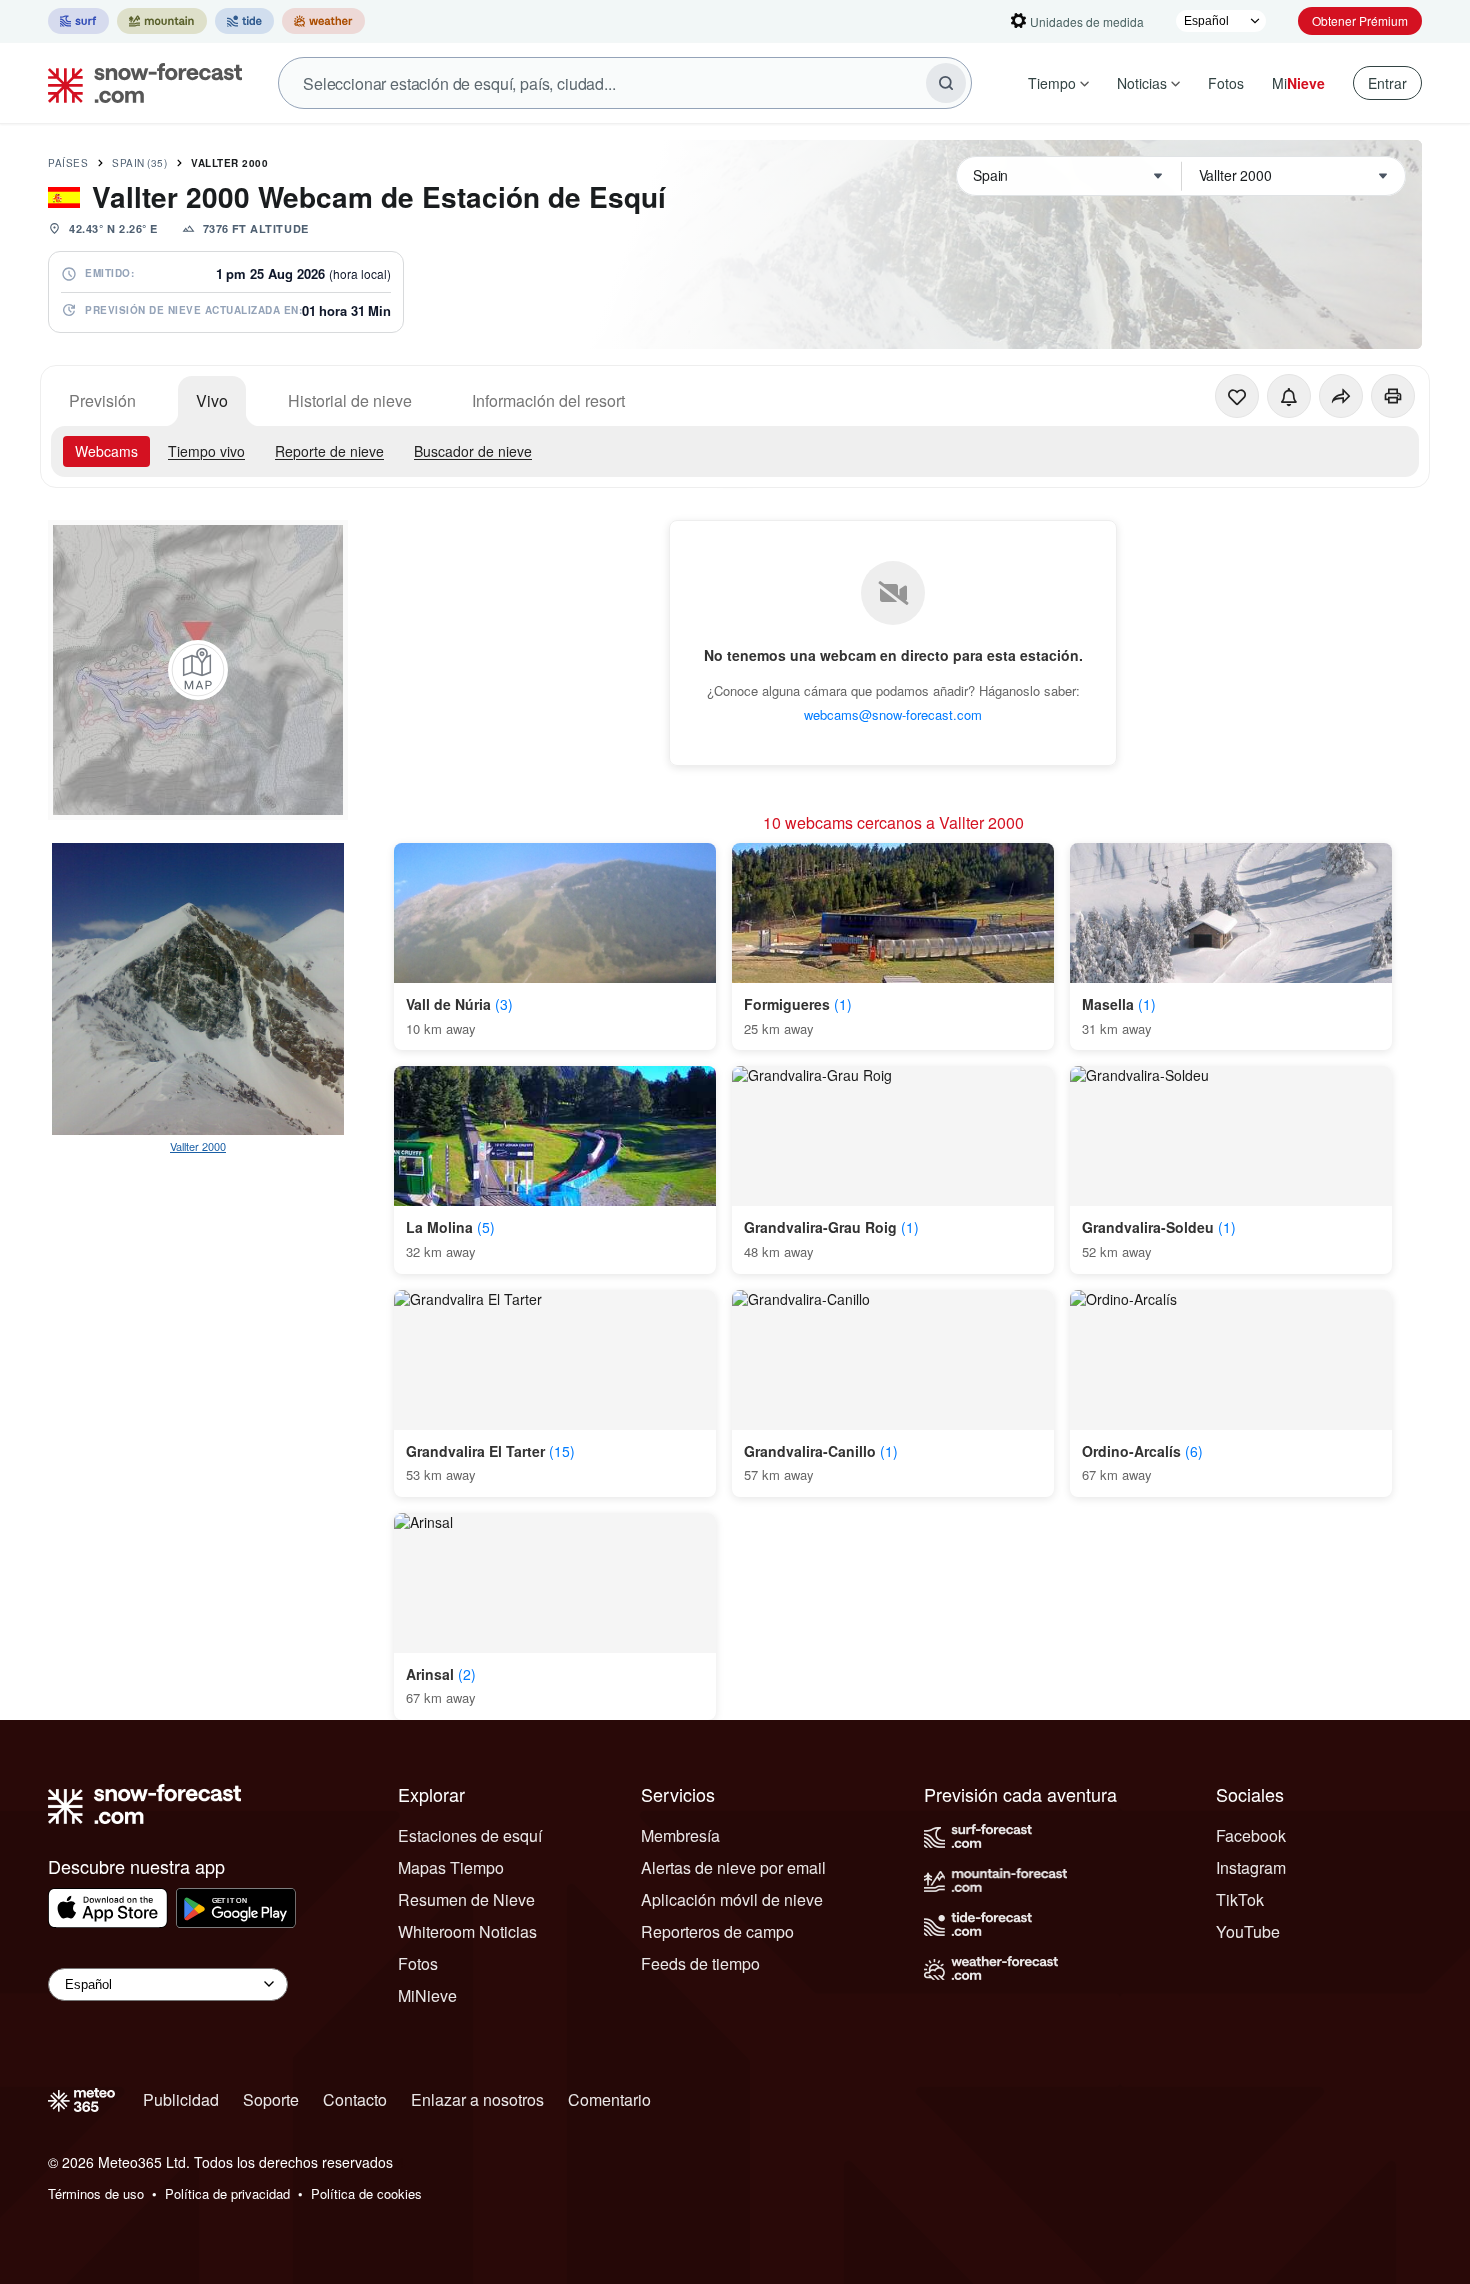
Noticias (1142, 83)
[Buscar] (946, 83)
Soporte (271, 2099)
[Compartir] (1341, 396)
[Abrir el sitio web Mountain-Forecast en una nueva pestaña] (162, 21)
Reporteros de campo (717, 1931)
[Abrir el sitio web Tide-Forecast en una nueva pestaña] (244, 21)
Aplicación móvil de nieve (732, 1899)
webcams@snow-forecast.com (893, 714)
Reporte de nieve (329, 451)
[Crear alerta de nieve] (1289, 396)
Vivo (212, 400)
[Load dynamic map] (198, 670)
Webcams (106, 451)
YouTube (1248, 1931)
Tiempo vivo (206, 451)
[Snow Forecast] (139, 83)
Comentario (609, 2099)
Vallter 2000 (229, 163)
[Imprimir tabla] (1393, 396)
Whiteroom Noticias (467, 1931)
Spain (139, 163)
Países (68, 163)
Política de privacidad (227, 2193)
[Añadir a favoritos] (1237, 396)
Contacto (355, 2099)
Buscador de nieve (473, 451)
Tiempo (1052, 83)
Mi (1298, 83)
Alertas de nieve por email (733, 1867)
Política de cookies (366, 2193)
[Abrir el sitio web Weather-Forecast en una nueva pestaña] (323, 21)
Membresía (680, 1835)
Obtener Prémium (1360, 20)
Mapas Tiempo (451, 1867)
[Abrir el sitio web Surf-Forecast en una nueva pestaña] (78, 21)
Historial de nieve (350, 400)
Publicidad (181, 2099)
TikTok (1240, 1899)
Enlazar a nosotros (477, 2099)
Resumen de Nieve (466, 1899)
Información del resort (548, 400)
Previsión (102, 400)
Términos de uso (96, 2193)
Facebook (1251, 1835)
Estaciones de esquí (470, 1835)
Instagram (1251, 1867)
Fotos (1226, 83)
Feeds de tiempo (700, 1963)
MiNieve (427, 1995)
